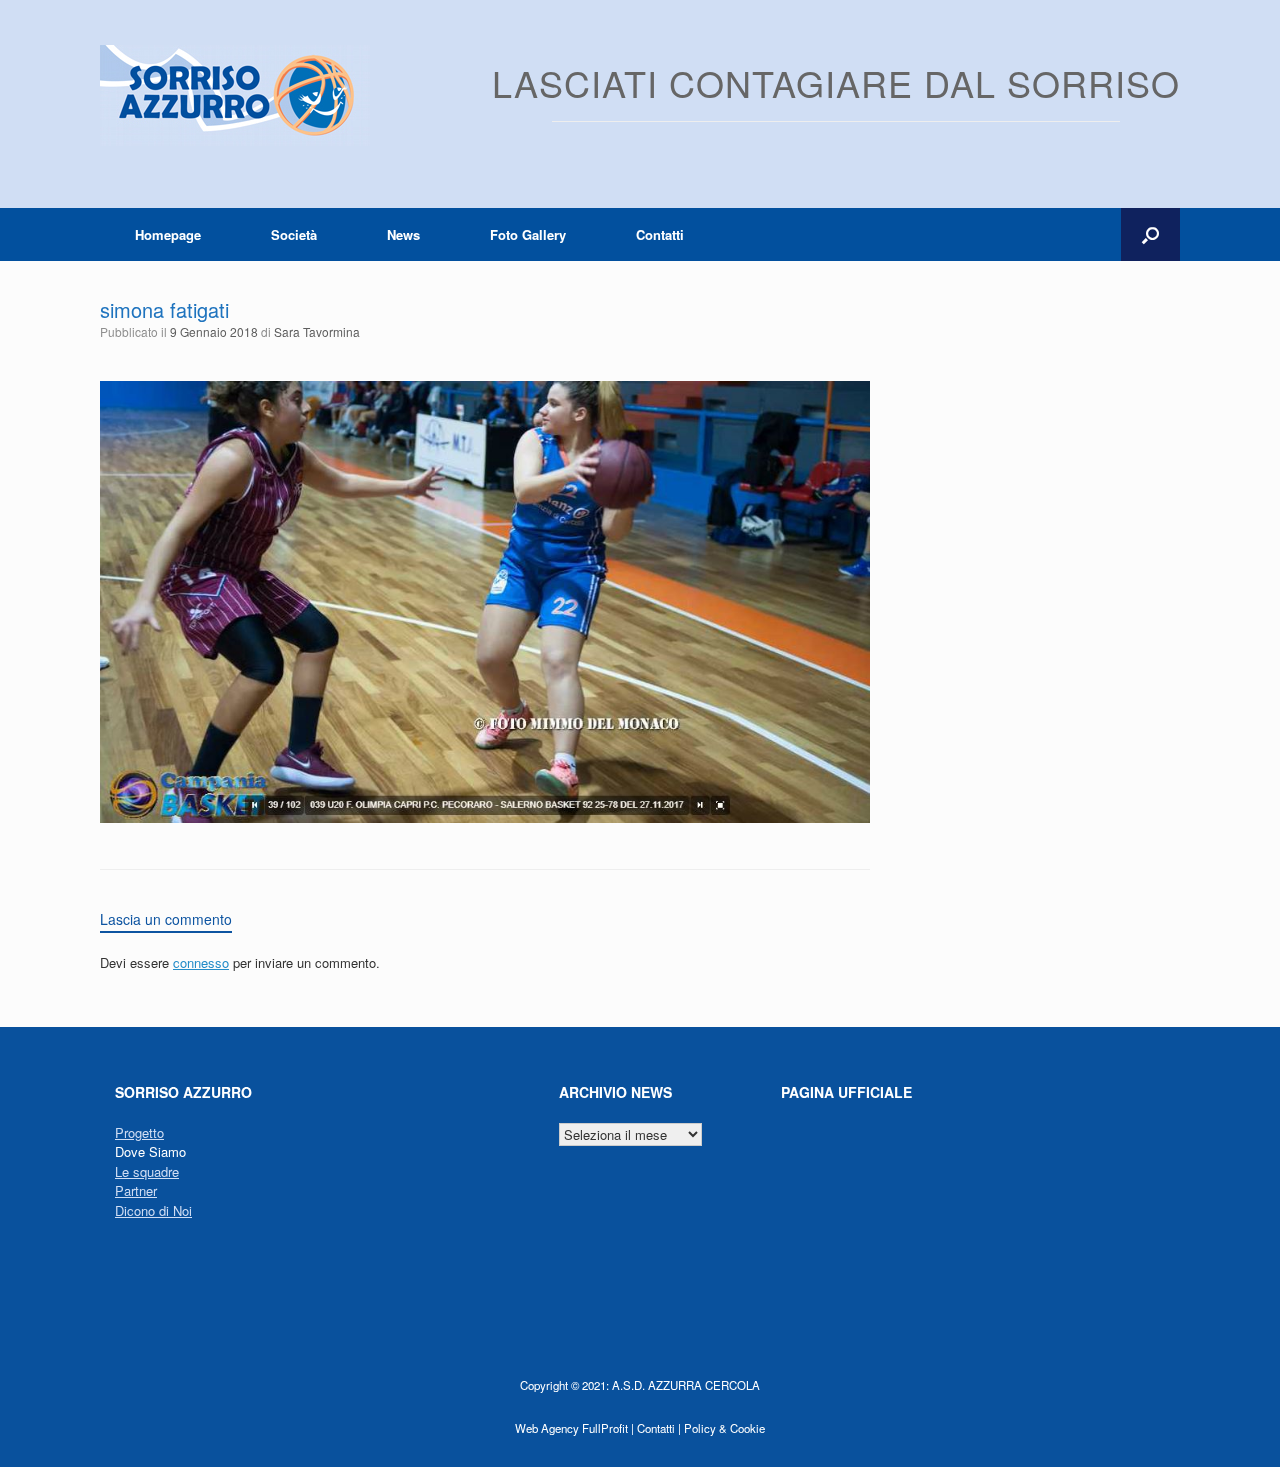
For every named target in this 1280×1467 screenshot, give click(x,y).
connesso (201, 962)
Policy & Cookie (724, 1428)
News (403, 234)
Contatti (660, 234)
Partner (136, 1190)
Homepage (168, 234)
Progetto (139, 1132)
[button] (1150, 234)
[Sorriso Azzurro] (235, 95)
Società (294, 234)
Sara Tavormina (317, 331)
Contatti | (659, 1428)
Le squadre (147, 1171)
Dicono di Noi (153, 1210)
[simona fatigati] (485, 817)
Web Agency (547, 1428)
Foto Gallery (528, 234)
